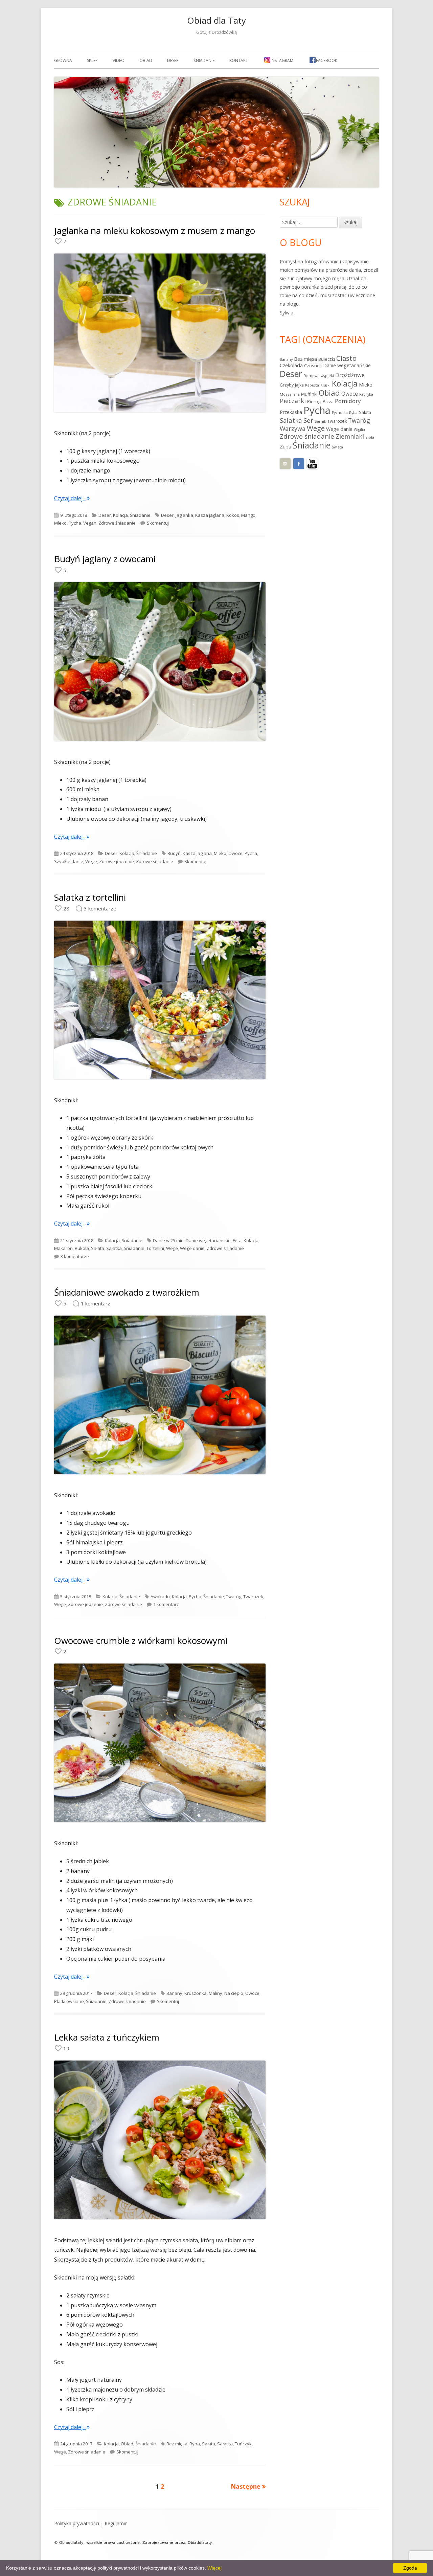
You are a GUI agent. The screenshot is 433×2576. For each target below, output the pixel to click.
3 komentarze (75, 1256)
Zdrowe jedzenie (117, 861)
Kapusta (312, 385)
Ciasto (346, 358)
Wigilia (359, 430)
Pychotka (340, 413)
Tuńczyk (243, 2444)
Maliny (215, 1993)
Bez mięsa (177, 2444)
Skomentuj (158, 523)
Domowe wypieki (319, 376)
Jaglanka (184, 515)
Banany (174, 1993)
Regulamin (116, 2523)
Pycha (75, 523)
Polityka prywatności (77, 2523)
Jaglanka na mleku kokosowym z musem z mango (155, 230)
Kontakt (239, 60)
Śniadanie (204, 60)
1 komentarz (166, 1604)
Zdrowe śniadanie (117, 523)
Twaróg (234, 1597)
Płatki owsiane (69, 2001)
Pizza (328, 402)
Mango (248, 515)
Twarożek (253, 1597)
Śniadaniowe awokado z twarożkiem (127, 1292)
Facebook (327, 60)
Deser (173, 60)
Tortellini (155, 1248)
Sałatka (114, 1248)
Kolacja (120, 515)
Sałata (98, 1248)
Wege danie (192, 1248)
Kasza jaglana (210, 515)
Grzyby (287, 385)
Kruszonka (196, 1993)
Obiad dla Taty (216, 20)
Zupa (286, 447)
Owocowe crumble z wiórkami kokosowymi (141, 1641)
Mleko (60, 523)
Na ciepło (234, 1993)
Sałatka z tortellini (90, 897)
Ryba (195, 2444)
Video (119, 60)
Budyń (174, 853)
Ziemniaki (350, 436)
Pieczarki (293, 401)
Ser (308, 420)
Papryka (366, 394)
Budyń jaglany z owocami (105, 559)
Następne (246, 2486)
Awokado (160, 1597)
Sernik (320, 421)
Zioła (370, 437)
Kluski (325, 385)
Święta (337, 447)
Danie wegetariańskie (208, 1240)
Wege (91, 861)
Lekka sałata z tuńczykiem (107, 2037)
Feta (237, 1240)
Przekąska (291, 412)
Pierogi (314, 402)
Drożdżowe (350, 375)
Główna (63, 60)
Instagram (282, 60)
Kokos (233, 515)
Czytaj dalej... (72, 498)
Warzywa (293, 428)
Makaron (63, 1248)
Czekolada (291, 365)
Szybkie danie (69, 861)
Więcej (214, 2568)
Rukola (82, 1248)
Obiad (146, 60)
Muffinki (309, 394)
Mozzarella (290, 394)
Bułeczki (327, 359)
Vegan (90, 523)
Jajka (299, 385)
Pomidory (348, 401)
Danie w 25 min (168, 1240)
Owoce (235, 853)
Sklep (92, 60)
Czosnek (313, 366)
